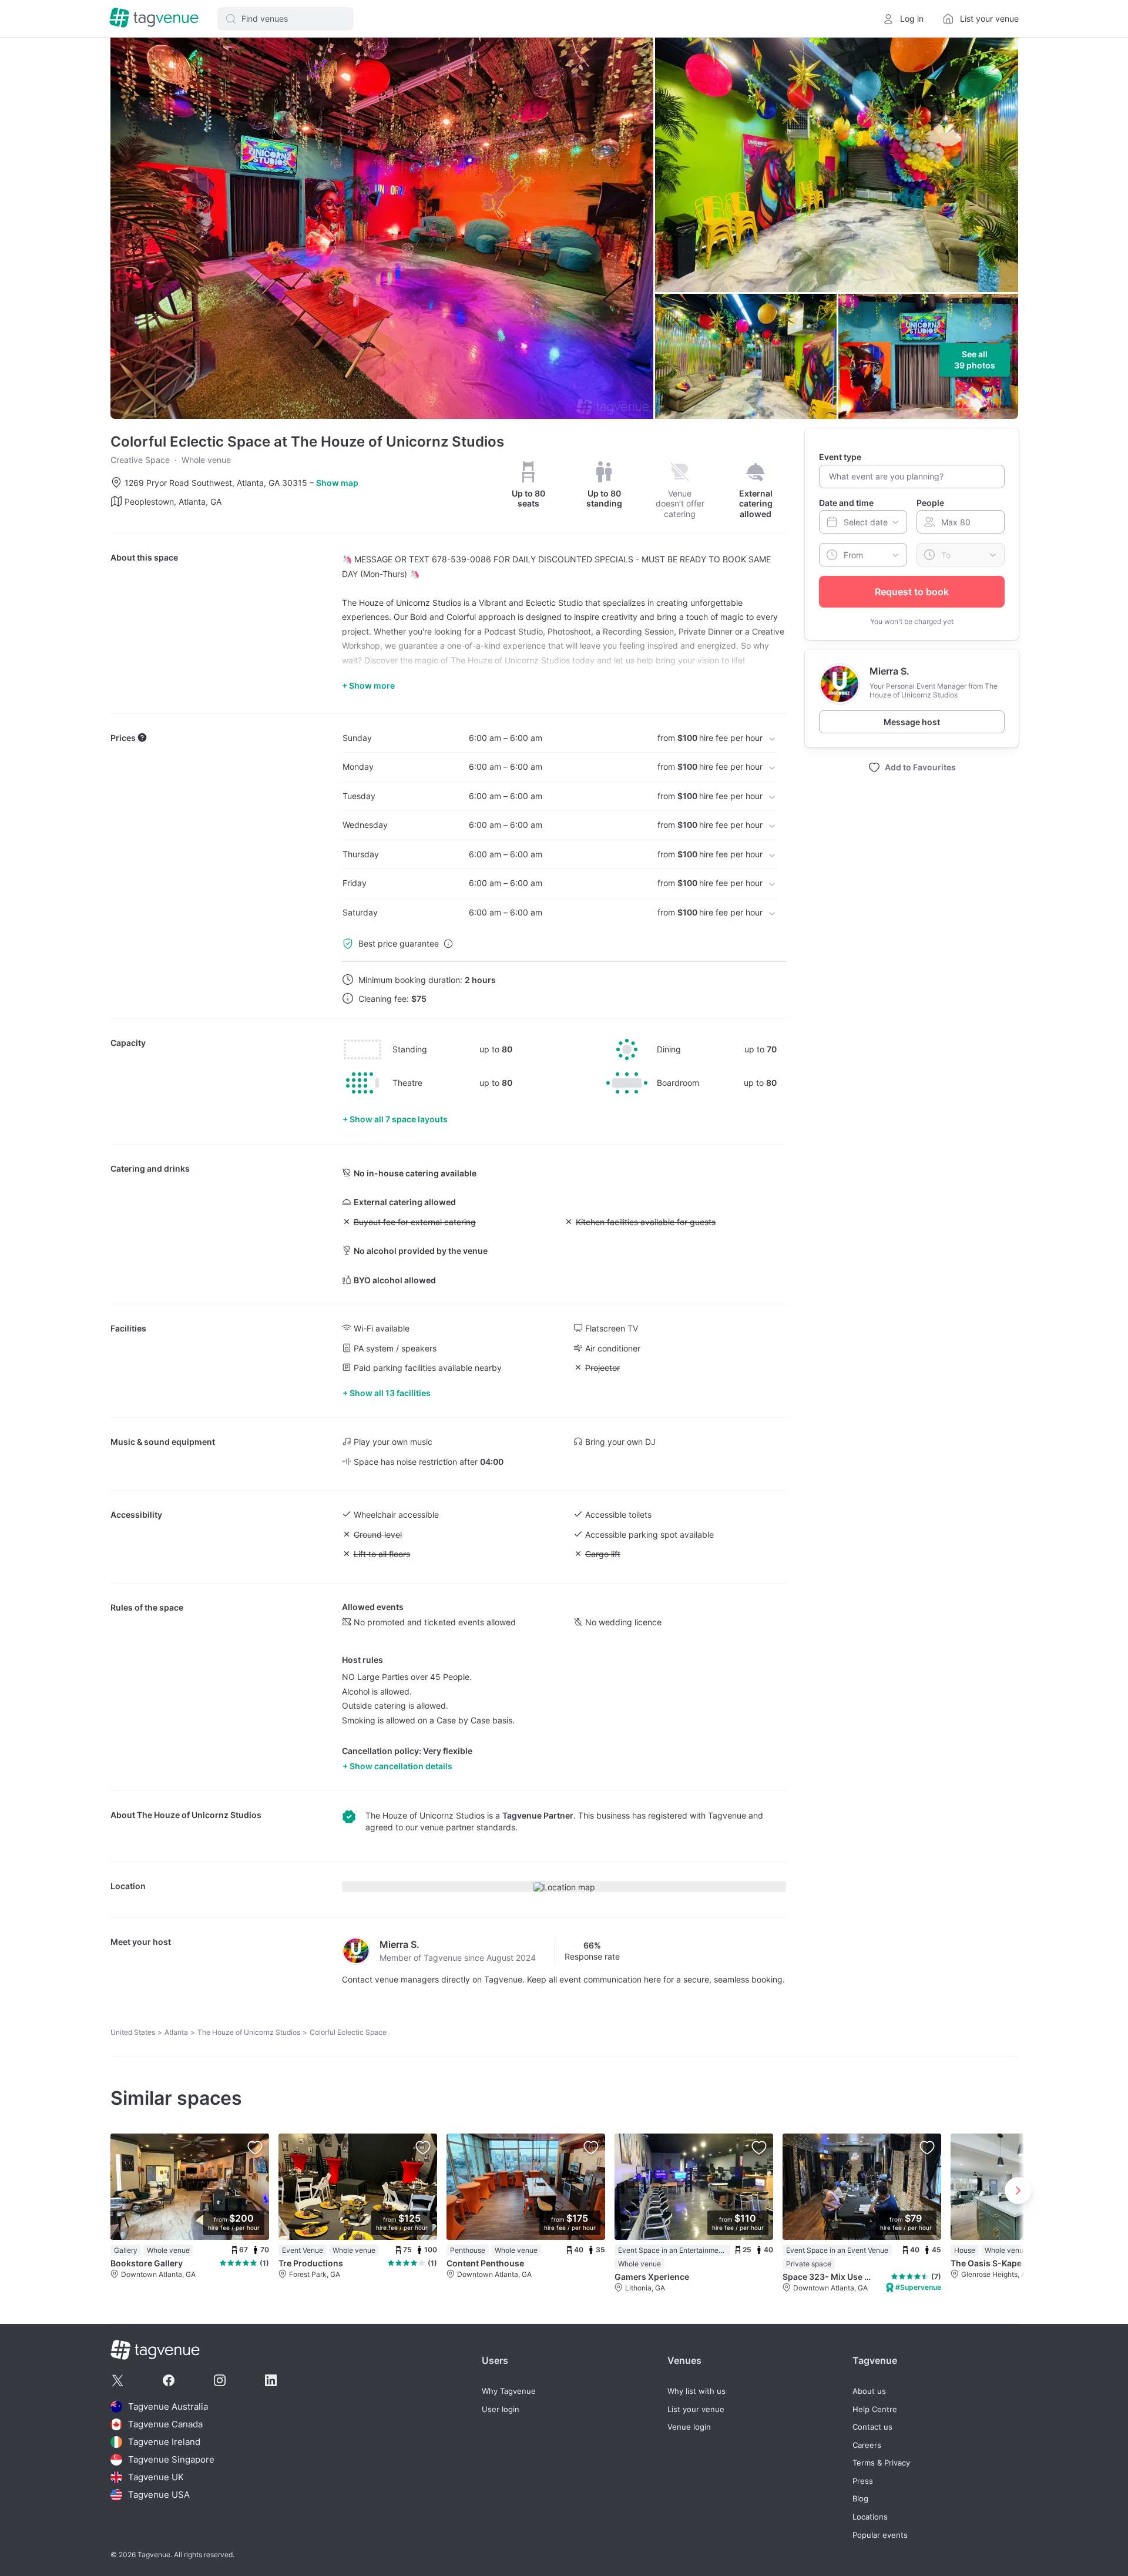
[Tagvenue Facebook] (169, 2380)
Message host (912, 722)
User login (501, 2409)
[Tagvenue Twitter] (117, 2380)
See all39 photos (975, 360)
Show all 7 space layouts (399, 1119)
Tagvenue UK (156, 2477)
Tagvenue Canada (165, 2424)
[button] (286, 19)
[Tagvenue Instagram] (220, 2380)
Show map (337, 483)
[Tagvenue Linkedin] (271, 2380)
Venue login (689, 2427)
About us (869, 2391)
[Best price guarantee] (448, 944)
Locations (870, 2517)
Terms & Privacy (881, 2463)
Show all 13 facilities (390, 1393)
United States (133, 2032)
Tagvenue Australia (168, 2406)
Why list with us (696, 2391)
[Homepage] (154, 19)
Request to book (912, 592)
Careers (867, 2445)
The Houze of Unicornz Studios (199, 1815)
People (930, 502)
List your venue (696, 2409)
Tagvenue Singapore (171, 2459)
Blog (860, 2499)
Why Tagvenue (509, 2391)
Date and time (846, 502)
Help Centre (875, 2409)
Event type (840, 457)
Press (863, 2481)
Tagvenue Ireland (164, 2442)
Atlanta (176, 2032)
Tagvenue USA (159, 2495)
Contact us (872, 2427)
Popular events (880, 2535)
